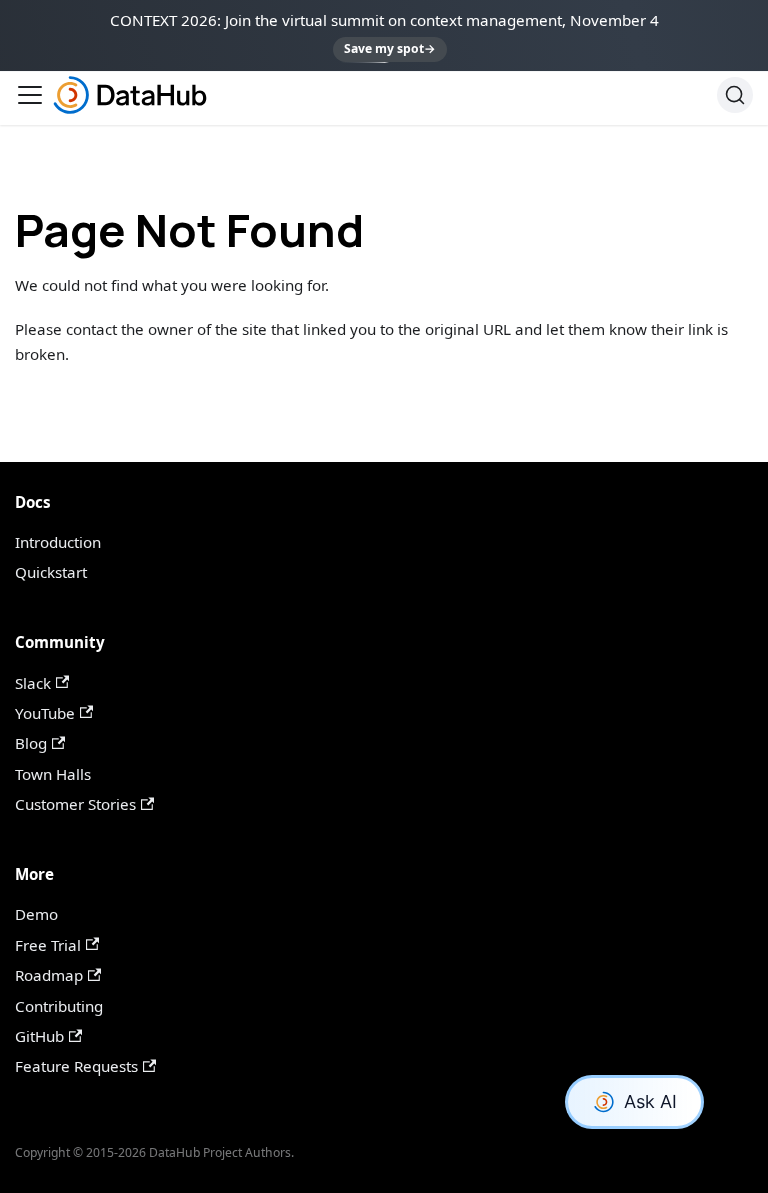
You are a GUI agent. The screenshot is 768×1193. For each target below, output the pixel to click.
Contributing (59, 1006)
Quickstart (51, 572)
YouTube (45, 713)
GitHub (39, 1036)
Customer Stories (75, 804)
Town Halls (53, 774)
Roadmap (49, 975)
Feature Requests (76, 1066)
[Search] (735, 95)
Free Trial (48, 945)
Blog (31, 743)
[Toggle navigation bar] (30, 95)
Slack (33, 683)
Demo (36, 914)
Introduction (58, 542)
